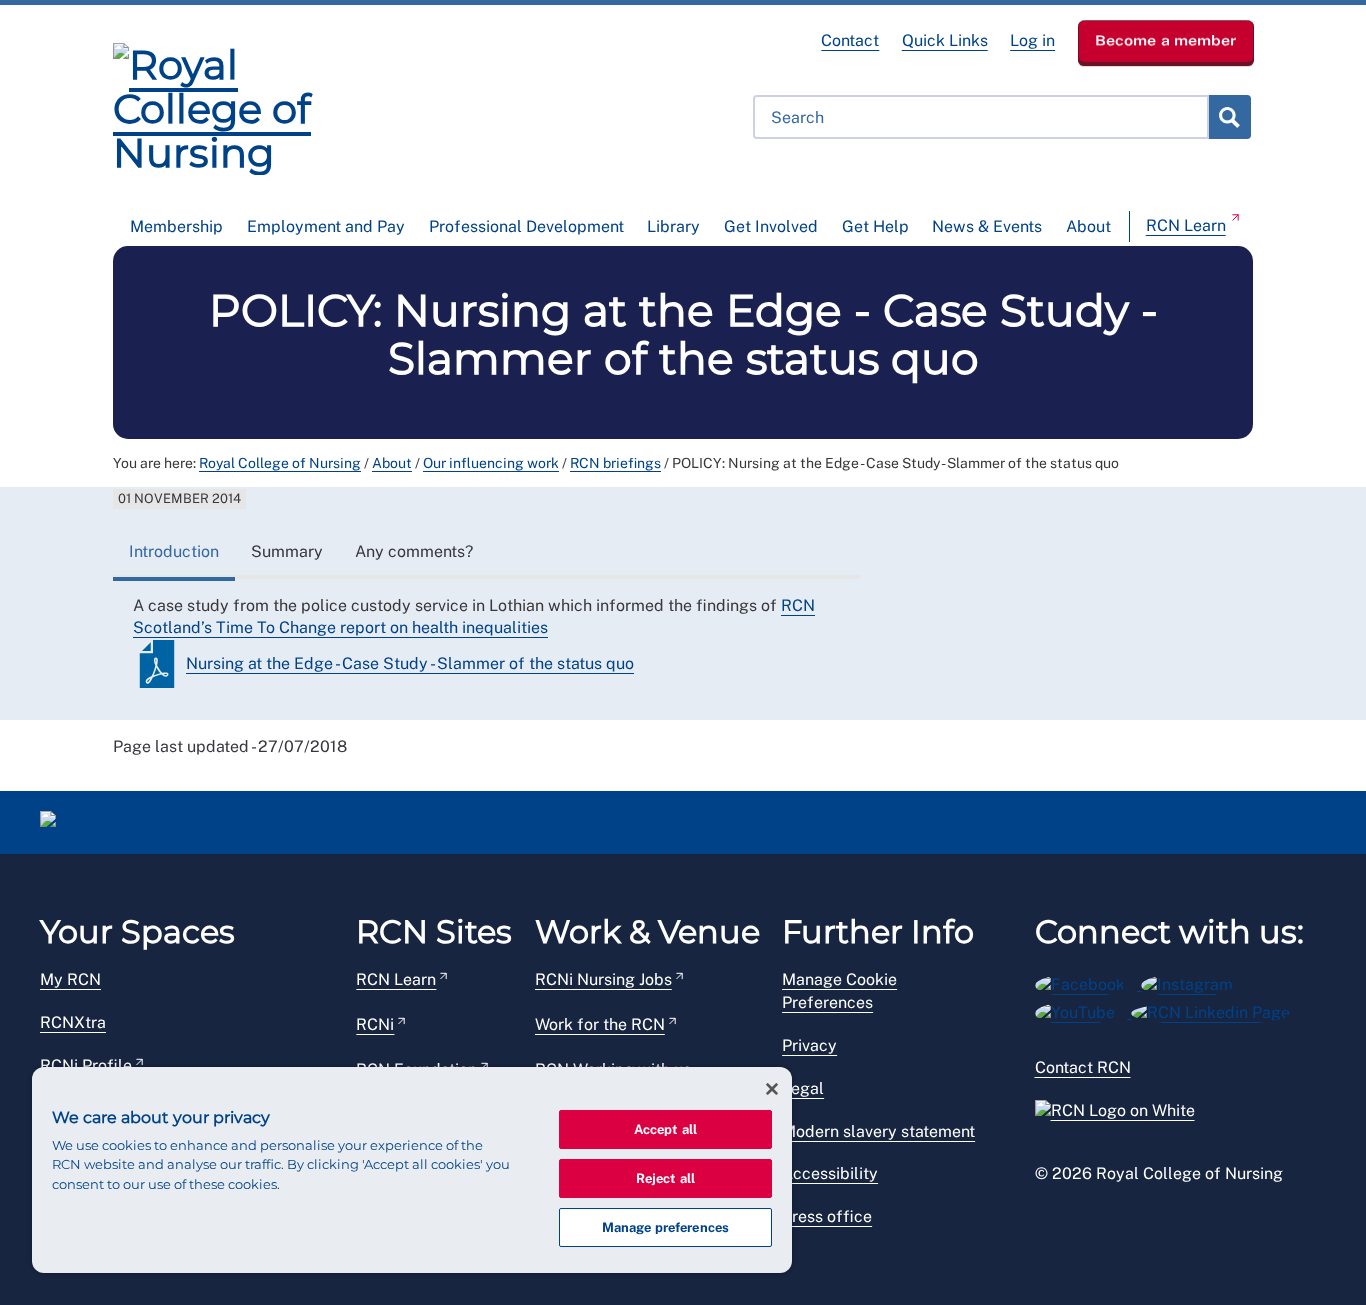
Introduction (174, 551)
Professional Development (526, 226)
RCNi (375, 1024)
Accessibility (830, 1173)
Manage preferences (665, 1227)
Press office (827, 1216)
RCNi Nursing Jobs (603, 979)
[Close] (772, 1089)
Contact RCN (1083, 1067)
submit (1229, 117)
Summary (287, 551)
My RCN (70, 979)
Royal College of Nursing (280, 463)
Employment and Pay (326, 226)
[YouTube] (1083, 1009)
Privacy (809, 1045)
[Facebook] (1088, 981)
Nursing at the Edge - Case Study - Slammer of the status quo (410, 663)
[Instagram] (1193, 981)
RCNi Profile (86, 1065)
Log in (1032, 40)
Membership (176, 226)
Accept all (665, 1129)
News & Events (987, 226)
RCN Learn (1186, 225)
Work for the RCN (600, 1024)
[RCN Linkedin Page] (1217, 1009)
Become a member (1166, 40)
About (1088, 226)
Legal (803, 1088)
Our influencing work (491, 463)
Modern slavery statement (878, 1131)
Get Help (875, 226)
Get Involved (771, 226)
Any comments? (414, 551)
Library (673, 226)
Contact (850, 40)
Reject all (665, 1178)
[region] (412, 1170)
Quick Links (945, 40)
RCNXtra (73, 1022)
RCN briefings (615, 463)
